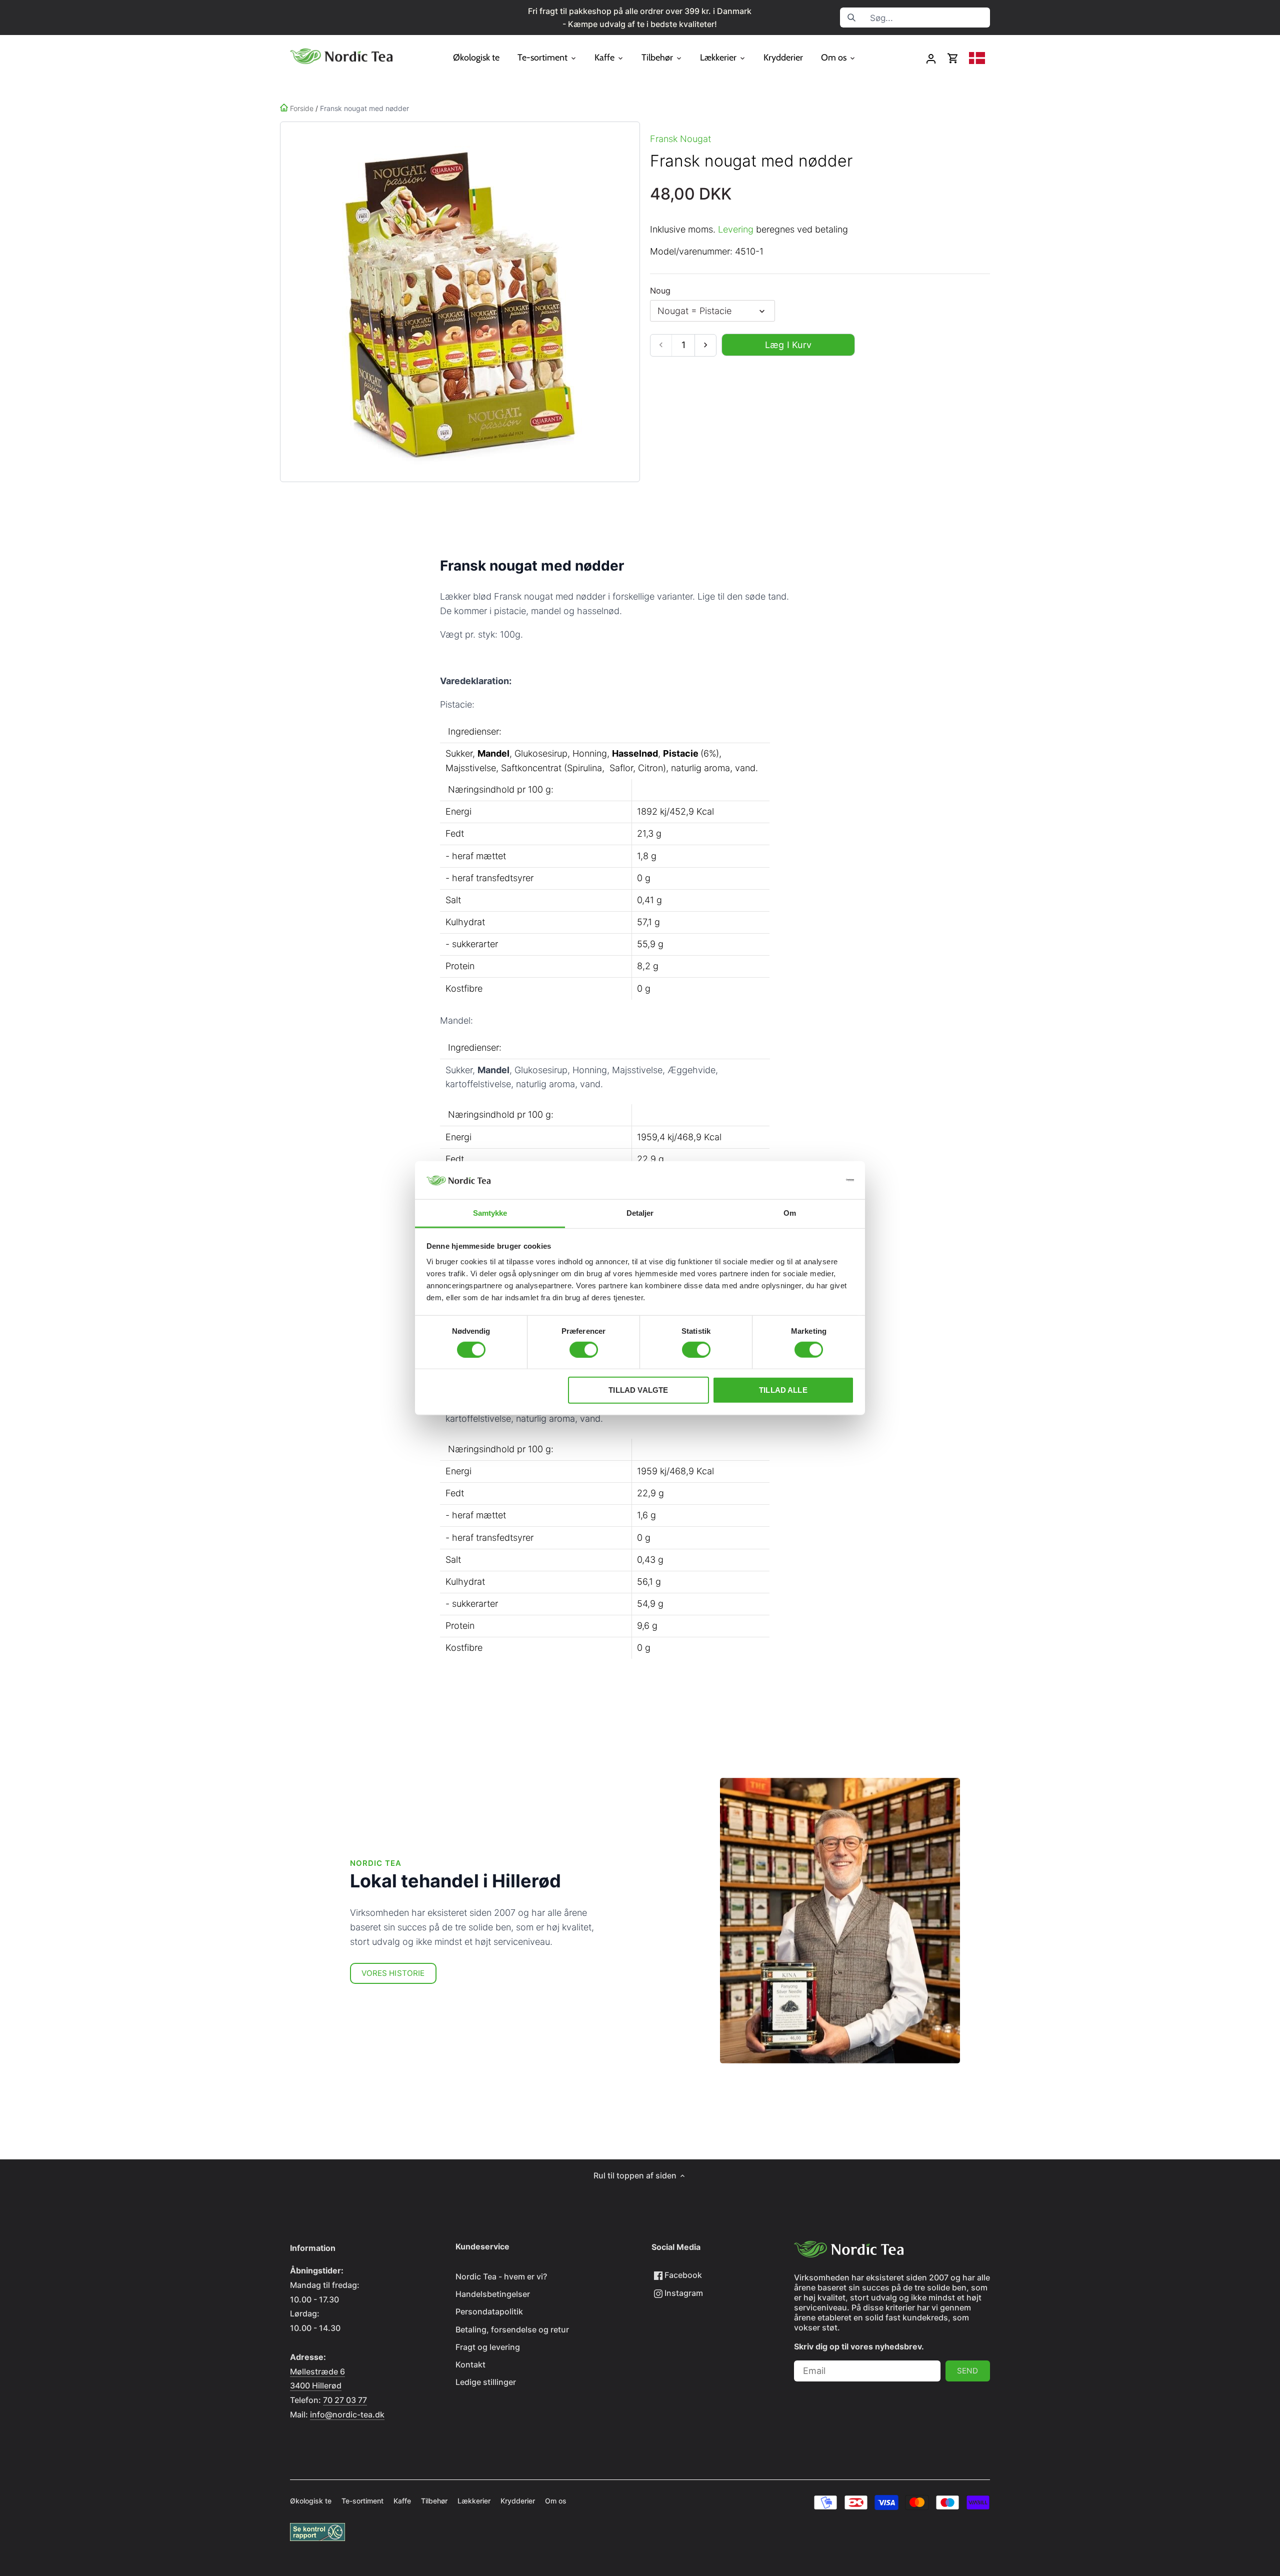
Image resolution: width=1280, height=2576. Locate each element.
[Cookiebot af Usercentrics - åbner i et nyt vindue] (810, 1180)
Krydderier (518, 2501)
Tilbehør (434, 2501)
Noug (660, 291)
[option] (458, 302)
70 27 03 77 (345, 2400)
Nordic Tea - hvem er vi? (501, 2276)
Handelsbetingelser (493, 2294)
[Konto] (931, 58)
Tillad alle (783, 1390)
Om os (556, 2501)
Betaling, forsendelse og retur (512, 2329)
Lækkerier (474, 2501)
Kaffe (402, 2501)
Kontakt (470, 2364)
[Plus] (705, 345)
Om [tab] (790, 1213)
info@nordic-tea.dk (347, 2414)
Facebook (682, 2275)
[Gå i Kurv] (953, 58)
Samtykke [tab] (490, 1213)
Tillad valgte (638, 1390)
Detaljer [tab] (640, 1213)
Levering (736, 229)
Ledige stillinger (486, 2382)
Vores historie (393, 1973)
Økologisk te (311, 2501)
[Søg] (851, 18)
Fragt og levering (488, 2347)
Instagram (683, 2293)
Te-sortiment (362, 2501)
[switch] (584, 1349)
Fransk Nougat (680, 139)
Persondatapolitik (489, 2311)
